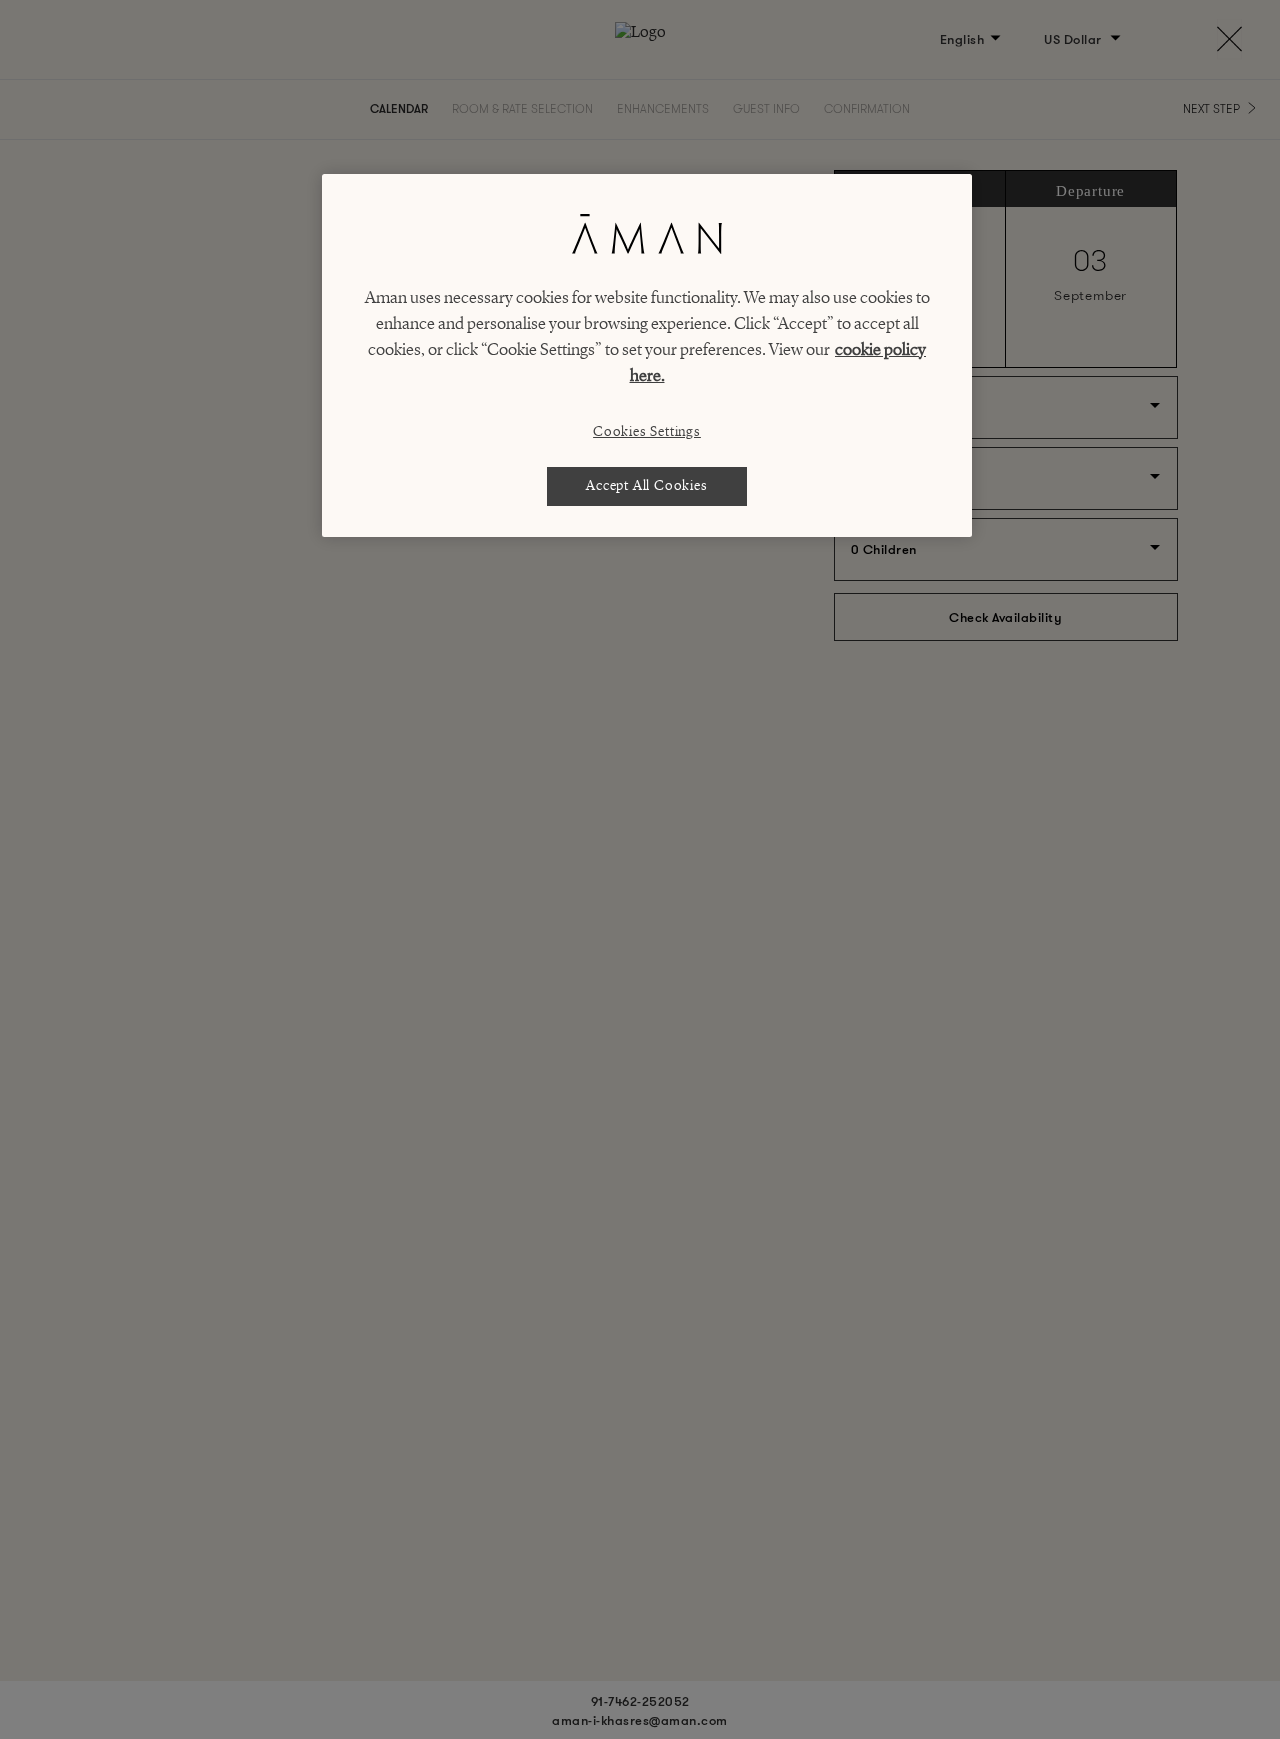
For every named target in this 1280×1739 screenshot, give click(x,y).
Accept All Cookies (646, 485)
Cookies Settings (647, 431)
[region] (647, 355)
